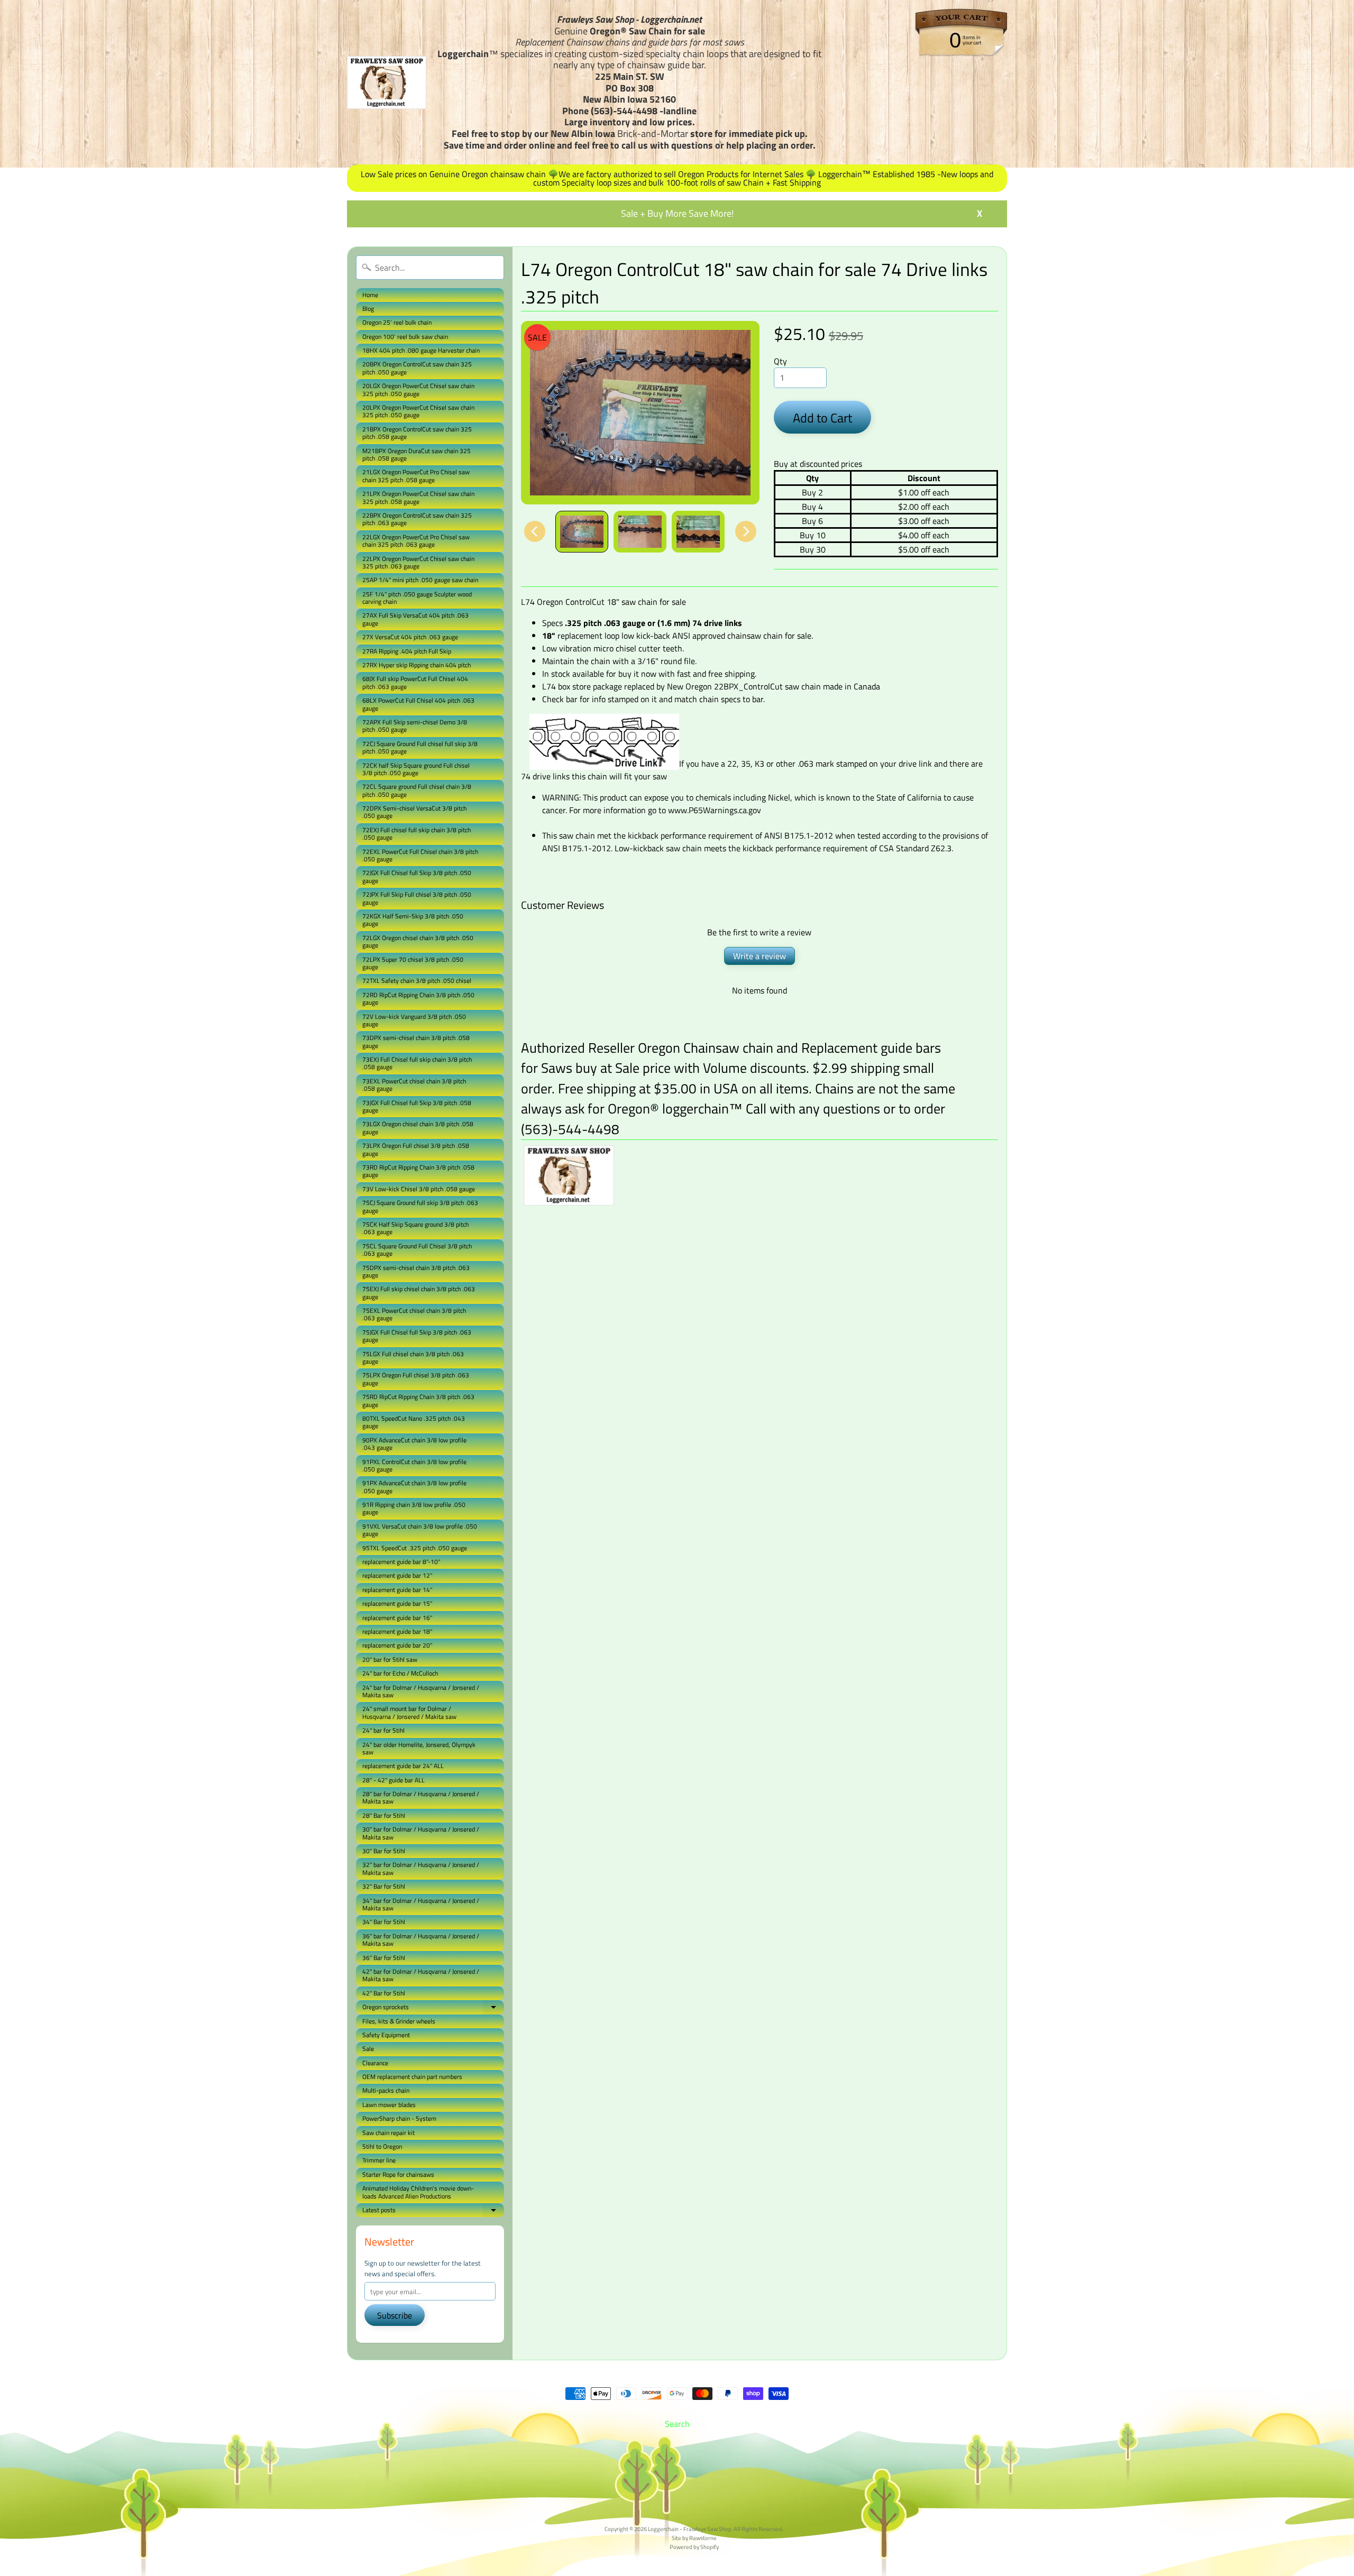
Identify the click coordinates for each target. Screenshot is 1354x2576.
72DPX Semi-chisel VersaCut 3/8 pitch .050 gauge (414, 812)
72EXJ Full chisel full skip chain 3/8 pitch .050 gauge (417, 834)
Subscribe (395, 2315)
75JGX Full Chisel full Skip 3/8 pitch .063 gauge (417, 1336)
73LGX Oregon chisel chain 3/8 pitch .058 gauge (418, 1128)
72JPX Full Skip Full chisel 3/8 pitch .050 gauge (417, 898)
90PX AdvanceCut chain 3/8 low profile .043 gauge (414, 1444)
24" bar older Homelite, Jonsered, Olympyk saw (419, 1748)
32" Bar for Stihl (384, 1886)
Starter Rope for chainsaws (398, 2174)
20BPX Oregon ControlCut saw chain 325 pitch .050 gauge (417, 368)
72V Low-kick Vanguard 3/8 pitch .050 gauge (414, 1020)
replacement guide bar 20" (397, 1645)
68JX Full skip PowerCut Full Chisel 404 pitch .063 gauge (415, 682)
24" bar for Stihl (383, 1730)
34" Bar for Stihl (384, 1922)
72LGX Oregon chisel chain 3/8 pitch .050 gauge (418, 941)
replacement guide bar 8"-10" (401, 1562)
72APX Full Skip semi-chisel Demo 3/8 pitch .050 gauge (415, 726)
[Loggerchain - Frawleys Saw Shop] (387, 82)
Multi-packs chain (386, 2090)
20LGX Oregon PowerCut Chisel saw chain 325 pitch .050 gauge (418, 389)
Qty (780, 361)
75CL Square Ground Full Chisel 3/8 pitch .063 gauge (417, 1250)
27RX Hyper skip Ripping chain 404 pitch (417, 665)
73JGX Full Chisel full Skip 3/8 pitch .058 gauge (417, 1106)
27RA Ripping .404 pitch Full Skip (407, 651)
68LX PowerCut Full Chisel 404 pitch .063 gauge (418, 704)
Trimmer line (379, 2160)
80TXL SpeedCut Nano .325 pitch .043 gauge (414, 1422)
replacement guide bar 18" (397, 1631)
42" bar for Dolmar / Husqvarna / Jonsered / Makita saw (421, 1975)
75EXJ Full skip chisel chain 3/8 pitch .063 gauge (419, 1292)
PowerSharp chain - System (399, 2118)
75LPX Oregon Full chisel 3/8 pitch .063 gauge (416, 1379)
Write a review (760, 956)
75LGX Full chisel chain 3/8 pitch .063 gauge (413, 1358)
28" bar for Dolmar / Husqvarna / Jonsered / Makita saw (421, 1797)
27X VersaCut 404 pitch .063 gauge (410, 637)
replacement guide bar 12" (397, 1575)
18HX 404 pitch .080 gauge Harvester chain (421, 350)
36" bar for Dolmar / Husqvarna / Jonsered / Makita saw (421, 1940)
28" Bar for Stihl (384, 1815)
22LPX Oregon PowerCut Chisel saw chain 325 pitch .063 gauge (418, 562)
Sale (368, 2049)
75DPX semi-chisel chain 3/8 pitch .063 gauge (416, 1271)
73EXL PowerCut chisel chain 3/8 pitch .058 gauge (414, 1085)
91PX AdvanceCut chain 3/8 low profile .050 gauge (414, 1487)
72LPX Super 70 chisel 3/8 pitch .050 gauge (413, 963)
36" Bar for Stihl (384, 1958)
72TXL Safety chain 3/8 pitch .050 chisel (417, 981)
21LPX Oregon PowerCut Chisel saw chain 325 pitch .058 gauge (418, 497)
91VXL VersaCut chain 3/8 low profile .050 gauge (420, 1530)
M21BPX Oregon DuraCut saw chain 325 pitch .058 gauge (417, 454)
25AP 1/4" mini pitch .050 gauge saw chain (420, 580)
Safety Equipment (386, 2035)
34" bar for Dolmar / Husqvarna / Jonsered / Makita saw (421, 1904)
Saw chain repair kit (388, 2133)
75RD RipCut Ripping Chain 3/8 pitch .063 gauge (418, 1400)
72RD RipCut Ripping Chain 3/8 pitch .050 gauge (418, 999)
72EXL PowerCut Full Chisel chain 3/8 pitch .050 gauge (420, 855)
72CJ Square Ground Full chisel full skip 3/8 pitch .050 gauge (420, 747)
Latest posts (433, 2211)
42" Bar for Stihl (384, 1993)
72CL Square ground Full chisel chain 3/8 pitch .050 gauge (417, 790)
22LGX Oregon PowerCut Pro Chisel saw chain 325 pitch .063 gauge (416, 541)
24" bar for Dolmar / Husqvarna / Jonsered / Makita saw (421, 1691)
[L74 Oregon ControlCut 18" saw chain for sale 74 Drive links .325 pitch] (582, 532)
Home (370, 295)
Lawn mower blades (389, 2105)
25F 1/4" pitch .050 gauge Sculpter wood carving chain (417, 598)
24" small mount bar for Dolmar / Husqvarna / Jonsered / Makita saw (409, 1712)
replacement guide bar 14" (397, 1590)
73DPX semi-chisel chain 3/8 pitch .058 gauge (416, 1041)
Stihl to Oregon (382, 2146)
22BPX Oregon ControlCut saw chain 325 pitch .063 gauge (417, 519)
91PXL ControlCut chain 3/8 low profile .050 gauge (414, 1465)
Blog (368, 309)
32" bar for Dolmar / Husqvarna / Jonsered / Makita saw (421, 1868)
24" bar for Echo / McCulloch (400, 1673)
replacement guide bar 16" (397, 1618)
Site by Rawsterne (694, 2538)
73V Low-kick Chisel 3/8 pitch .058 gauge (419, 1189)
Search (677, 2424)
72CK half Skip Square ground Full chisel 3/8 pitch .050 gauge (416, 769)
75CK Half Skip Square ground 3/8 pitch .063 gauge (415, 1228)
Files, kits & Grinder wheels (399, 2021)
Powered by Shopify (694, 2547)
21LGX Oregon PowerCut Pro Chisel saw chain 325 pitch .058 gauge (416, 476)
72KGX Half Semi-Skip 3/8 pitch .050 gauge (413, 920)
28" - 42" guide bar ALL (394, 1780)
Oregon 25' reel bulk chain (397, 322)
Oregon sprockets (433, 2008)
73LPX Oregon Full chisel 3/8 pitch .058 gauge (416, 1149)
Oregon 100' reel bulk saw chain (405, 337)
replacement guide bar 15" (397, 1603)
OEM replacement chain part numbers (412, 2077)
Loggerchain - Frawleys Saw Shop (690, 2529)
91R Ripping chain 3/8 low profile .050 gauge (414, 1508)
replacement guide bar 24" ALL (403, 1766)
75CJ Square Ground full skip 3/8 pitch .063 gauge (420, 1206)
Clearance (375, 2063)
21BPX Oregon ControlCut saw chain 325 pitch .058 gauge (417, 433)
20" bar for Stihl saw (390, 1659)
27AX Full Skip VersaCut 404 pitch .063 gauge (415, 619)
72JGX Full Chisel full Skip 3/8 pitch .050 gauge (417, 876)
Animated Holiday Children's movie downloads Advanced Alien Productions (418, 2192)
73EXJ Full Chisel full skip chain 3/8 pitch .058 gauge (417, 1063)
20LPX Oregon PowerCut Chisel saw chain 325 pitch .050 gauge (418, 411)
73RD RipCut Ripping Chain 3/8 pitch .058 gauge (418, 1171)
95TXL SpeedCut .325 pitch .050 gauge (415, 1548)
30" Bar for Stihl (384, 1851)
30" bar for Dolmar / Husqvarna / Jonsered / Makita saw (421, 1833)
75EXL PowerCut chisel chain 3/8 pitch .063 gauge (414, 1314)
